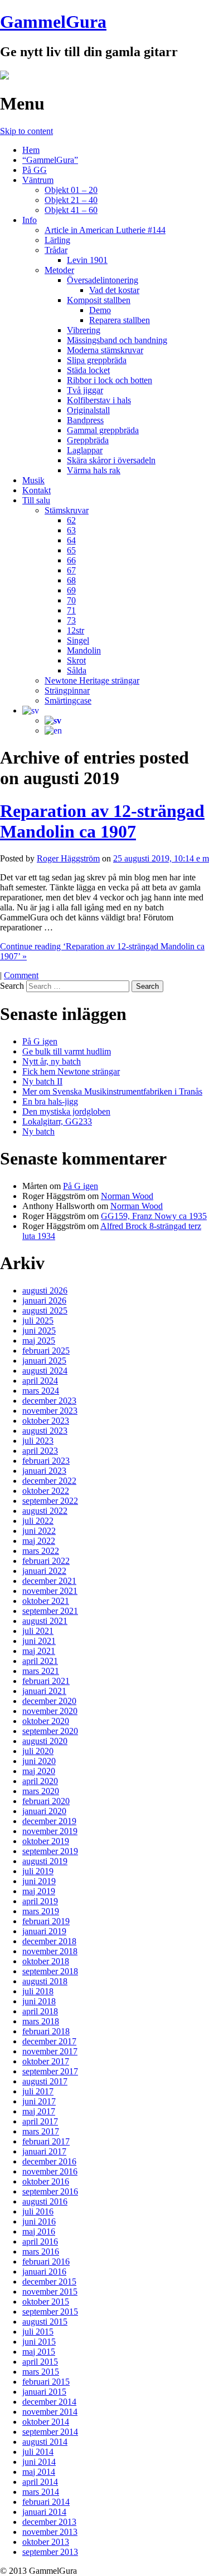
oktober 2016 (46, 2181)
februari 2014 (46, 2502)
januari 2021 (44, 1691)
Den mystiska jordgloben (66, 1111)
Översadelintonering (103, 280)
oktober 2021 (46, 1601)
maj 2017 (39, 2111)
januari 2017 (44, 2151)
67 (71, 570)
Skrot (76, 660)
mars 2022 (41, 1551)
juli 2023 (38, 1441)
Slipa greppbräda (97, 360)
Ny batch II (42, 1081)
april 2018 (40, 2011)
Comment (21, 975)
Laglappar (85, 450)
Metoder (59, 270)
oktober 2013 (46, 2542)
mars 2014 (41, 2492)
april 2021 (40, 1661)
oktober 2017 (46, 2061)
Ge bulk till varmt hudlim (67, 1051)
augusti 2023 (45, 1431)
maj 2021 (39, 1651)
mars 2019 (41, 1911)
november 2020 (50, 1711)
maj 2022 (39, 1541)
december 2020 (49, 1701)
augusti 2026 (45, 1291)
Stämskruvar (67, 510)
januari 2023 (44, 1471)
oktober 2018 (46, 1961)
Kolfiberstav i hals (99, 400)
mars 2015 (41, 2372)
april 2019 (40, 1901)
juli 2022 (38, 1521)
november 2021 (50, 1591)
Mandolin (84, 650)
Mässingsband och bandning (117, 340)
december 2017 (49, 2041)
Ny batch (38, 1131)
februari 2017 (46, 2141)
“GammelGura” (50, 160)
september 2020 (50, 1731)
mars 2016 (41, 2251)
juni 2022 (39, 1531)
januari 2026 (44, 1301)
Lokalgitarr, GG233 (57, 1121)
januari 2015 (44, 2392)
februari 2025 (46, 1351)
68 (71, 580)
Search (12, 986)
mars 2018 (41, 2021)
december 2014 (49, 2402)
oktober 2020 (46, 1721)
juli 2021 (38, 1631)
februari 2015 (46, 2382)
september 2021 (50, 1611)
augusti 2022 (45, 1511)
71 (71, 610)
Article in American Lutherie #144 (105, 230)
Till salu (36, 500)
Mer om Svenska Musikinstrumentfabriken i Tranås (112, 1091)
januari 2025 (44, 1361)
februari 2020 (46, 1801)
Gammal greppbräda (103, 430)
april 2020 (40, 1781)
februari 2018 (46, 2031)
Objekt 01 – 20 (71, 190)
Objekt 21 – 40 (71, 200)
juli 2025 (38, 1321)
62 (71, 520)
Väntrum (38, 180)
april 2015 (40, 2362)
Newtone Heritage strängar (92, 680)
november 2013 (50, 2532)
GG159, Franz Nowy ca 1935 (154, 1216)
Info (30, 220)
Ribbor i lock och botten (110, 380)
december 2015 (49, 2282)
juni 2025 (39, 1331)
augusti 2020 (45, 1741)
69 (71, 590)
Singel (78, 640)
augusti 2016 (45, 2201)
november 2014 (50, 2412)
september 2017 (50, 2071)
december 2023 (49, 1401)
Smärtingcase (68, 700)
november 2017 (50, 2051)
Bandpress (85, 420)
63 (71, 530)
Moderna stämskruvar (105, 350)
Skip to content (26, 131)
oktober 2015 (46, 2302)
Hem (31, 150)
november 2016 (50, 2171)
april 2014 (40, 2482)
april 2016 (40, 2241)
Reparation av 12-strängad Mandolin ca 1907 (102, 821)
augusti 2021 (45, 1621)
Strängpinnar (67, 690)
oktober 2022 (46, 1491)
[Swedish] (31, 710)
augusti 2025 (45, 1311)
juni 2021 (39, 1641)
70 (71, 600)
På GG (35, 170)
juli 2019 (38, 1871)
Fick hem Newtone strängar (71, 1071)
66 (71, 560)
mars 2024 (41, 1391)
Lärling (57, 240)
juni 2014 (39, 2462)
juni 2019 (39, 1881)
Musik (33, 480)
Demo (100, 310)
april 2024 (40, 1381)
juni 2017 (39, 2101)
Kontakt (37, 490)
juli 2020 (38, 1751)
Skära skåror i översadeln (111, 460)
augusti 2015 (45, 2322)
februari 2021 (46, 1681)
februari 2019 (46, 1921)
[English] (53, 730)
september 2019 (50, 1851)
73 (71, 620)
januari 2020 (44, 1811)
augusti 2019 (45, 1861)
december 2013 (49, 2522)
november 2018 (50, 1951)
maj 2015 (39, 2352)
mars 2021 (41, 1671)
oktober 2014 (46, 2422)
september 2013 (50, 2552)
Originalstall (88, 410)
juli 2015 (38, 2332)
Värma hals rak (94, 470)
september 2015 (50, 2312)
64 (71, 540)
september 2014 (50, 2432)
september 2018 (50, 1971)
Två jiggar (85, 390)
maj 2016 (39, 2231)
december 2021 (49, 1581)
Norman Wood (127, 1196)
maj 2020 (39, 1771)
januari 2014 (44, 2512)
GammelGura (53, 22)
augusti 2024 (45, 1371)
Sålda (77, 670)
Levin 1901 (87, 260)
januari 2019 (44, 1931)
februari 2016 (46, 2262)
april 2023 (40, 1451)
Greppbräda (88, 440)
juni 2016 (39, 2221)
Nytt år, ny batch (52, 1061)
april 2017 (40, 2121)
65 (71, 550)
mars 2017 (41, 2131)
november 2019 (50, 1831)
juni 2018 (39, 2001)
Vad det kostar (114, 290)
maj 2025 (39, 1341)
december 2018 (49, 1941)
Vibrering (84, 330)
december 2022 (49, 1481)
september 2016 (50, 2191)
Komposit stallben (99, 300)
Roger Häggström (68, 858)
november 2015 (50, 2292)
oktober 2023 (46, 1421)
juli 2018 (38, 1991)
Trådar (56, 250)
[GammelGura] (4, 76)
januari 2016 (44, 2272)
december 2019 (49, 1821)
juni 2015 (39, 2342)
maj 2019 (39, 1891)
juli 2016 (38, 2211)
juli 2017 (38, 2091)
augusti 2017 (45, 2081)
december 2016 (49, 2161)
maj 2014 (39, 2472)
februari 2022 (46, 1561)
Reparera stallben (120, 320)
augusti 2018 (45, 1981)
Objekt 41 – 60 (71, 210)
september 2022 (50, 1501)
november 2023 (50, 1411)
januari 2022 (44, 1571)
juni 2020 (39, 1761)
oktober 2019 (46, 1841)
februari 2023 (46, 1461)
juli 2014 (38, 2452)
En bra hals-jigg (50, 1101)
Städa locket (88, 370)
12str (76, 630)
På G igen (40, 1041)
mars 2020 (41, 1791)
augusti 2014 (45, 2442)
